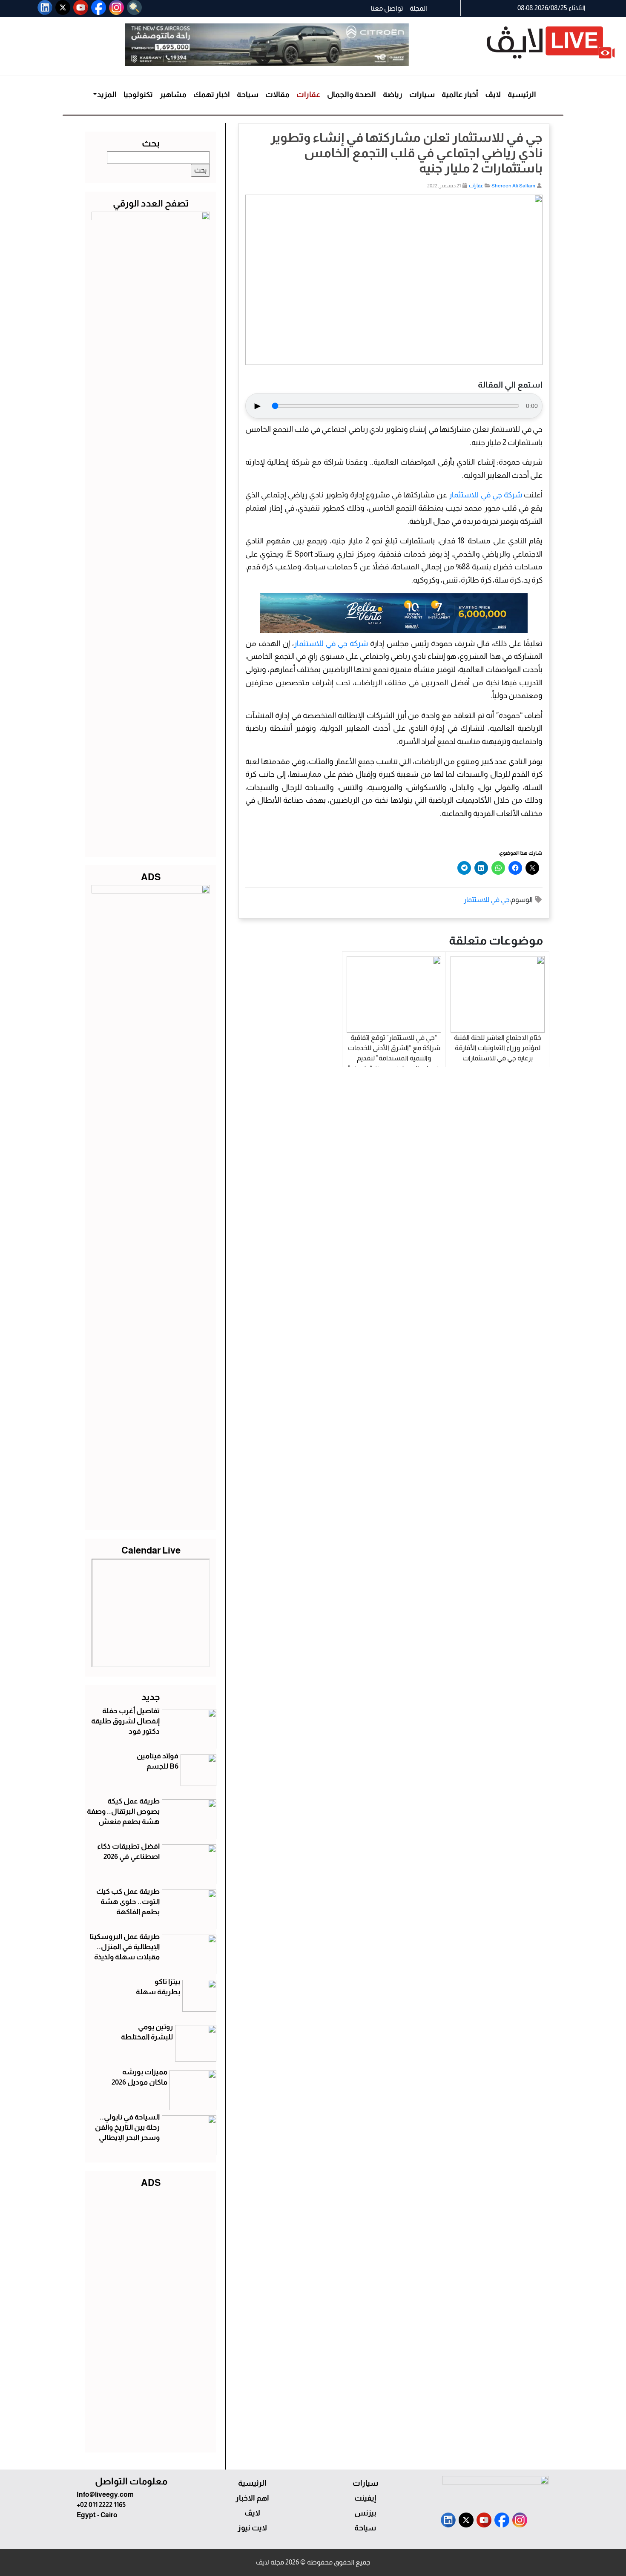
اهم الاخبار (252, 2498)
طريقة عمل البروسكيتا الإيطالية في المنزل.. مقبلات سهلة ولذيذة (125, 1947)
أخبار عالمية (460, 95)
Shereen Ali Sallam (513, 186)
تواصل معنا (387, 8)
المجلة (418, 8)
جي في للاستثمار (487, 900)
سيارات (422, 95)
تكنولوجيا (138, 95)
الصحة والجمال (352, 95)
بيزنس (365, 2513)
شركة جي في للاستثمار (485, 495)
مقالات (277, 95)
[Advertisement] (151, 2318)
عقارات (308, 95)
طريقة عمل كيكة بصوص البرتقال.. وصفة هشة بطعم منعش (123, 1811)
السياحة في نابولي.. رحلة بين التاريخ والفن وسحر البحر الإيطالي (127, 2127)
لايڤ (493, 95)
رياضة (393, 95)
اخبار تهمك (212, 95)
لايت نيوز (252, 2528)
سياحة (248, 95)
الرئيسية (522, 95)
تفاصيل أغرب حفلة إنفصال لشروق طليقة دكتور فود (125, 1721)
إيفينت (365, 2498)
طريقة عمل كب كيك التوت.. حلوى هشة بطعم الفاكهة (128, 1902)
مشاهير (173, 95)
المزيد (107, 95)
